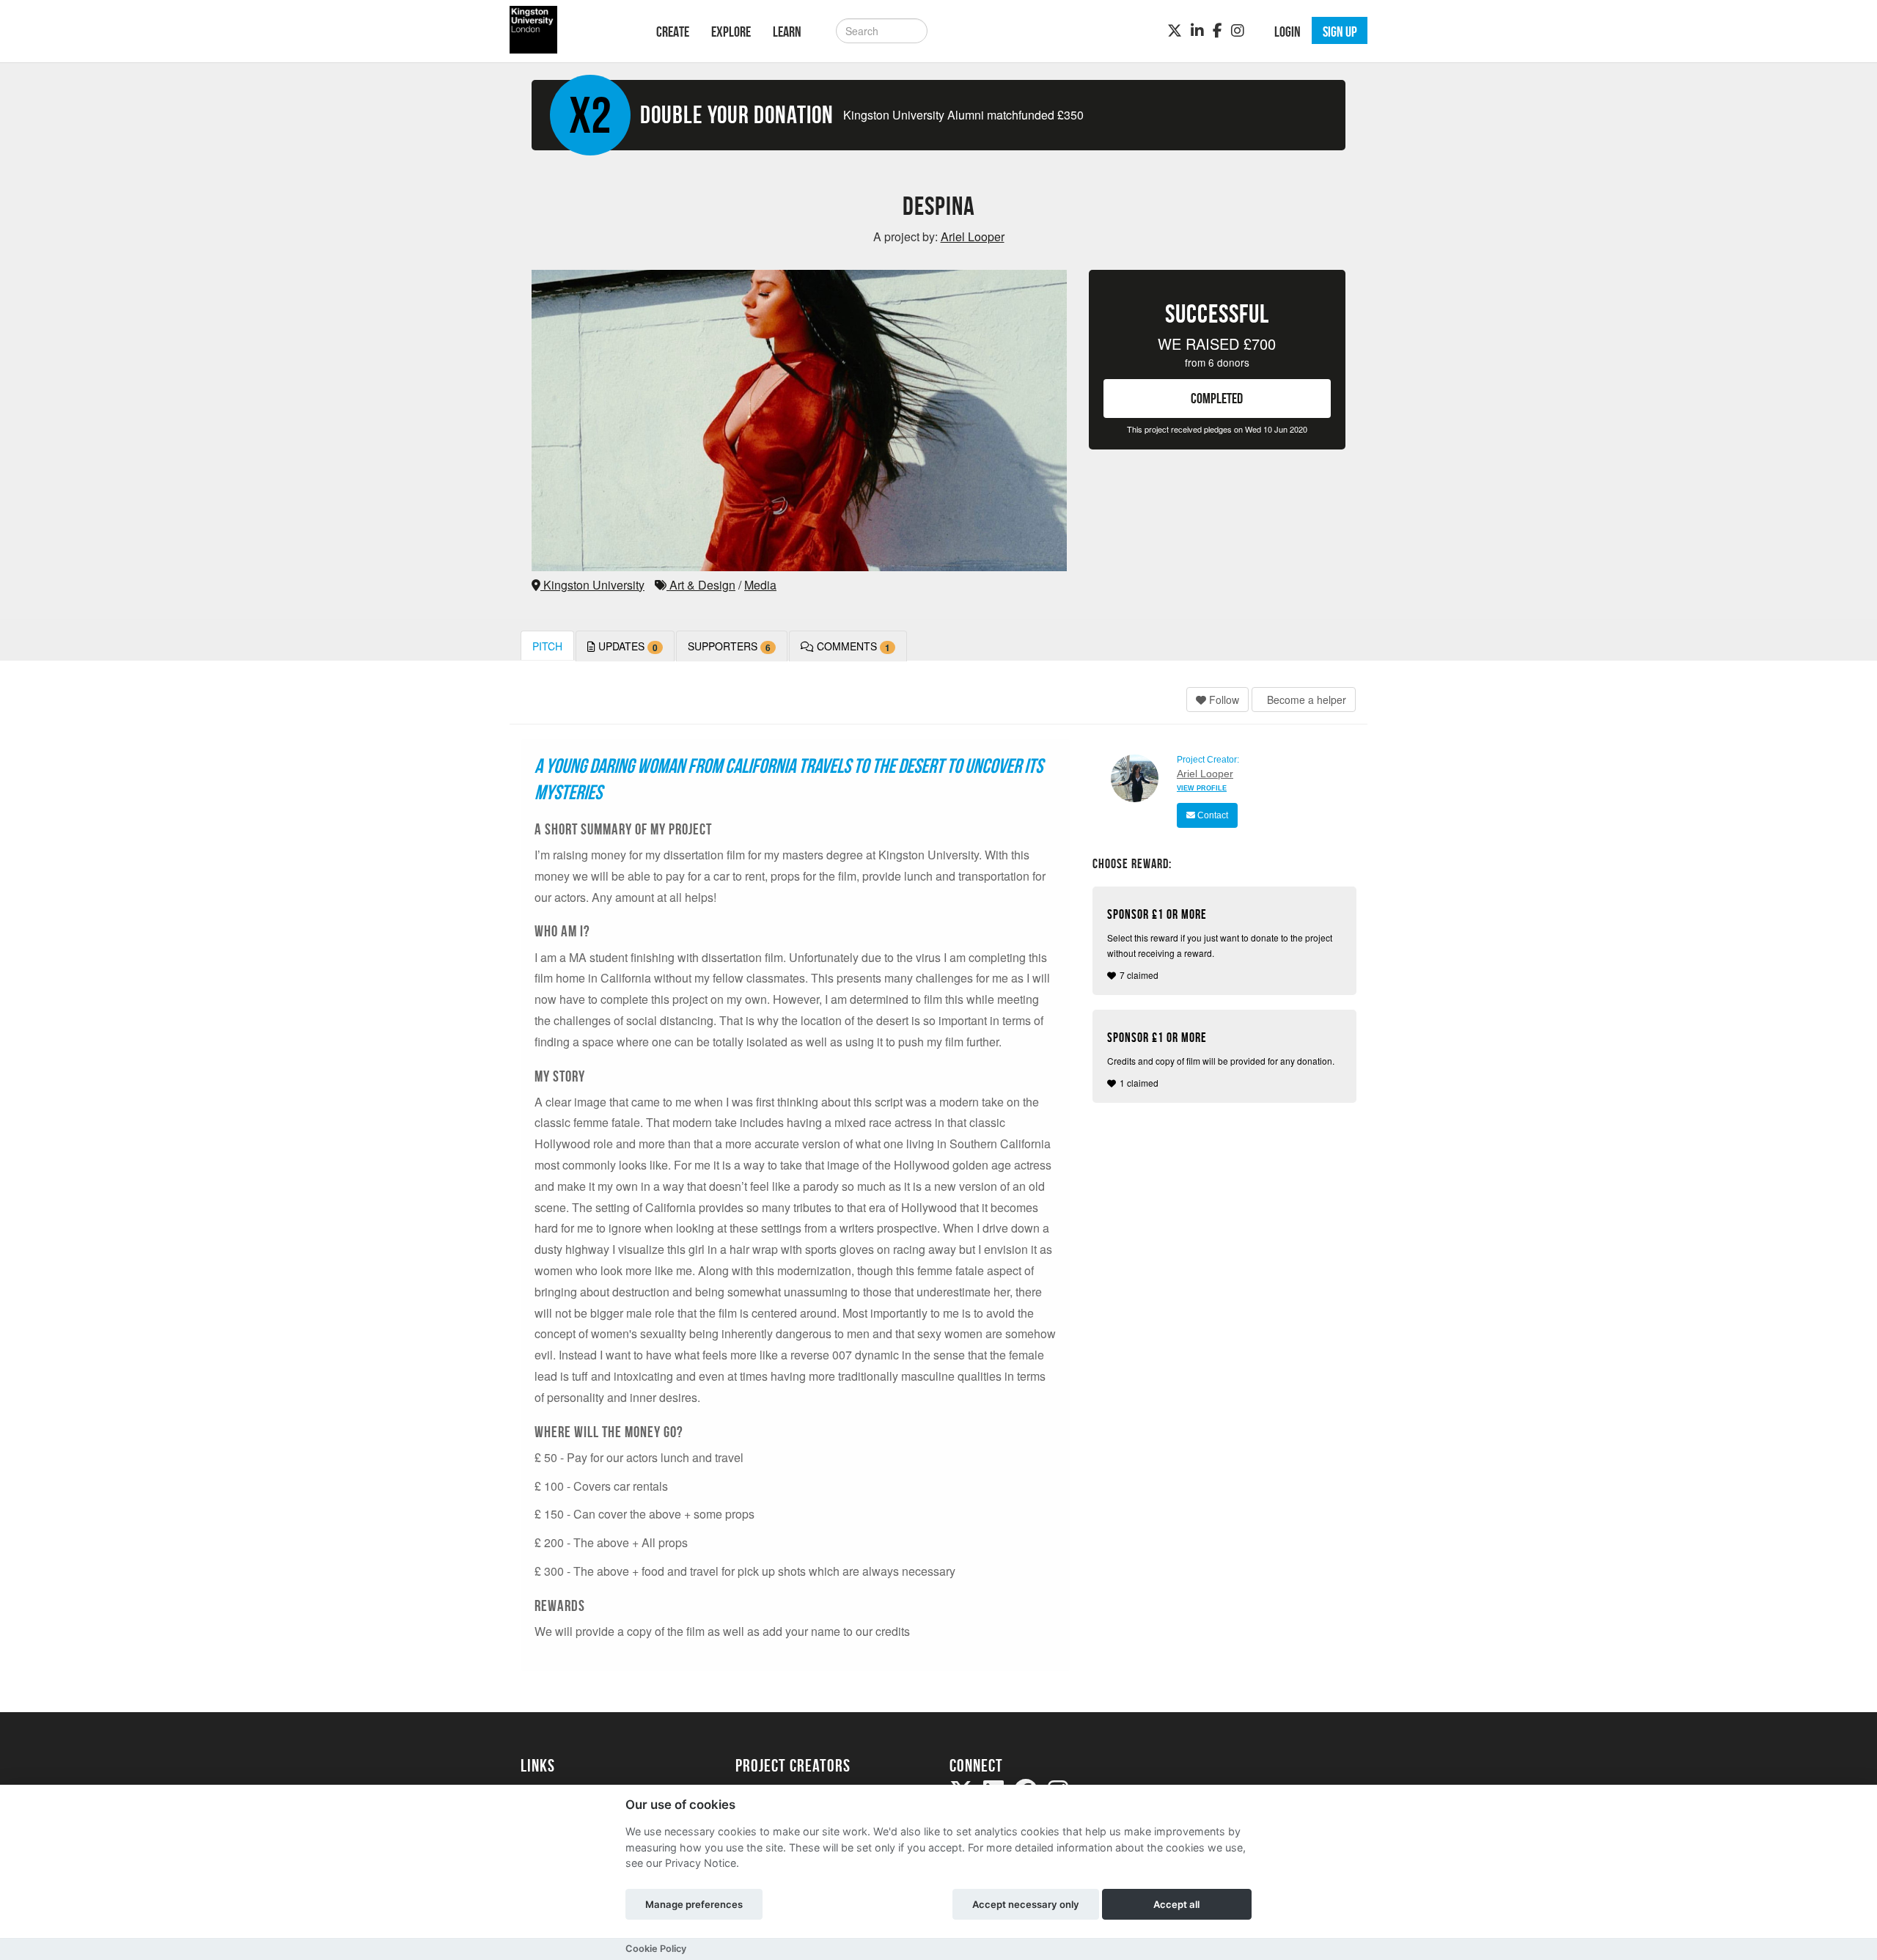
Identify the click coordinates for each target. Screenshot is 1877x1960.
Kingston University (592, 585)
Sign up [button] (1340, 32)
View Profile (1202, 788)
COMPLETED (1217, 398)
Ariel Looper (1205, 774)
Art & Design (701, 585)
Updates (627, 646)
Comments (852, 646)
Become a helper (1305, 700)
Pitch (547, 646)
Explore (731, 32)
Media (760, 585)
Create (673, 32)
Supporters (729, 646)
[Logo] (569, 30)
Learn (787, 32)
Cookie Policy (656, 1949)
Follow (1223, 700)
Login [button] (1288, 32)
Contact (1212, 815)
